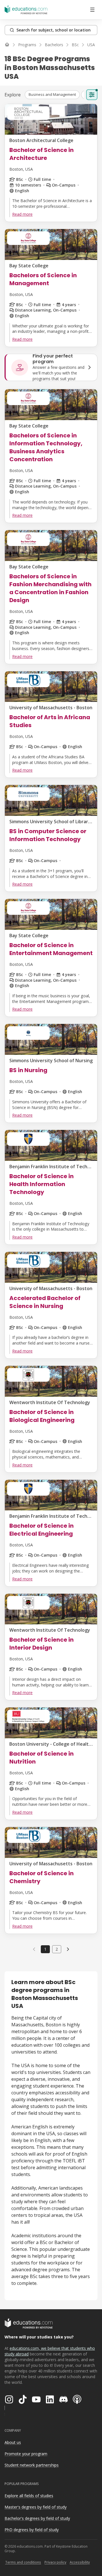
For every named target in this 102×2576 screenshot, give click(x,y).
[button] (52, 95)
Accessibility (80, 2562)
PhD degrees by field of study (32, 2530)
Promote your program (26, 2454)
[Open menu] (92, 10)
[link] (68, 1949)
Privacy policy (55, 2562)
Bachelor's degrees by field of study (37, 2518)
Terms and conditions (23, 2562)
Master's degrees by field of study (36, 2507)
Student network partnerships (32, 2465)
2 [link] (57, 1949)
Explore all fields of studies (29, 2496)
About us (13, 2442)
